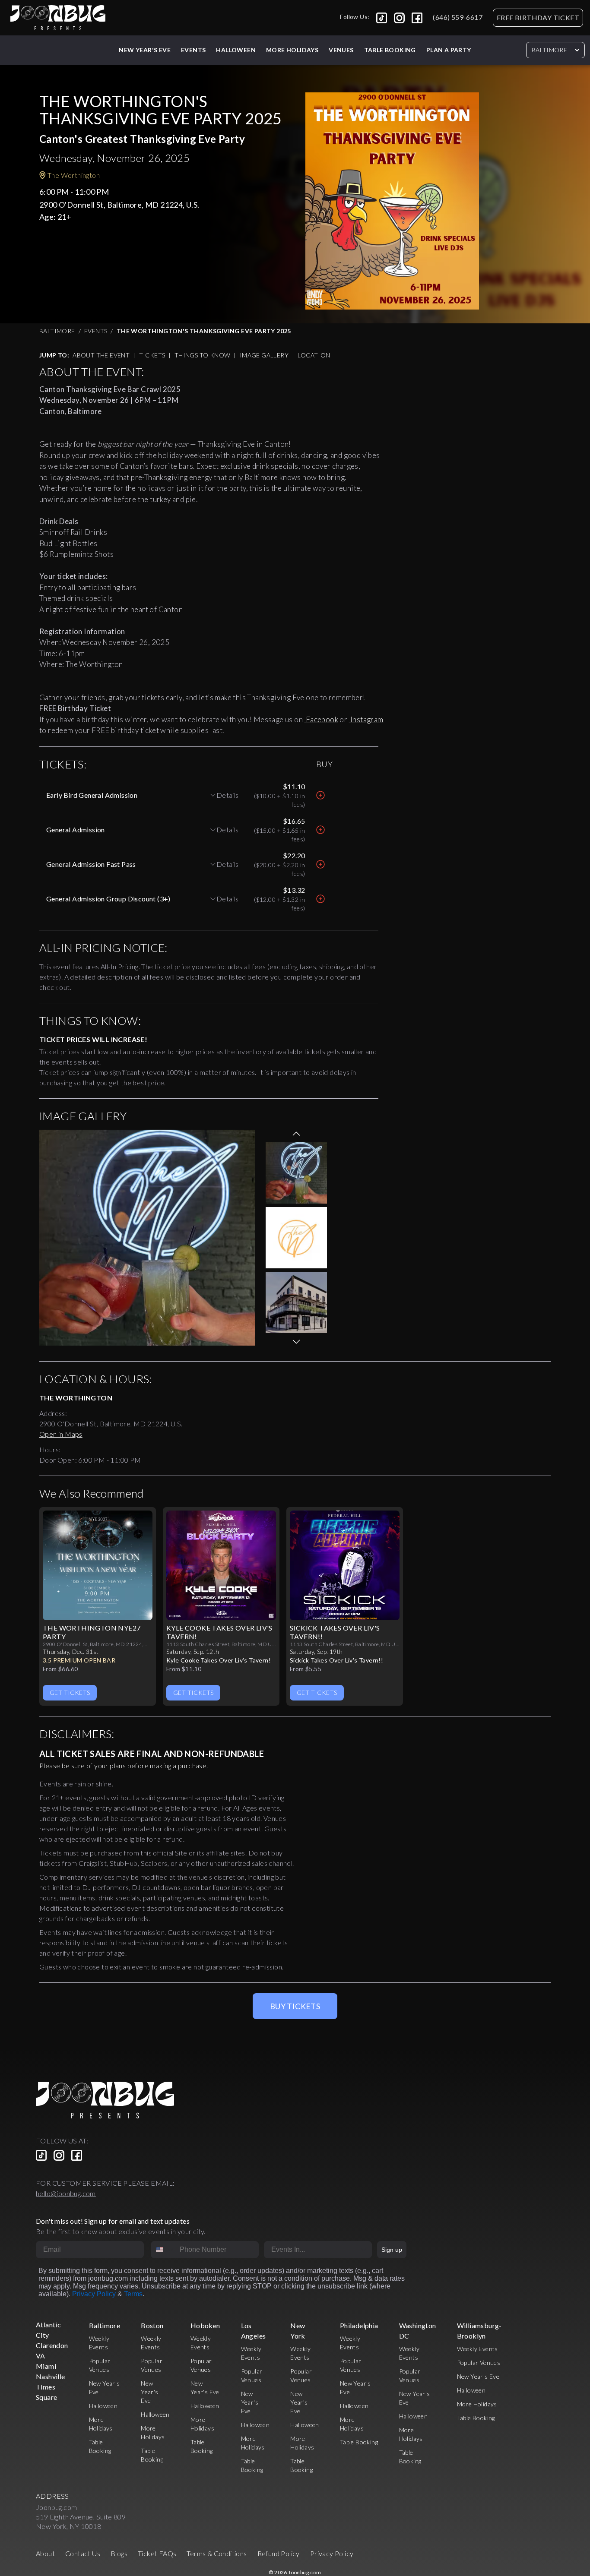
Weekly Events (477, 2349)
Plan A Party (449, 50)
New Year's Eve (145, 50)
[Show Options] (364, 2250)
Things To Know (203, 355)
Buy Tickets (295, 2006)
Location (314, 355)
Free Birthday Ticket (538, 17)
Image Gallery (264, 355)
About (45, 2553)
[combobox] (163, 2250)
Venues (341, 50)
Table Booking (390, 50)
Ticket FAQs (157, 2553)
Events (193, 50)
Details (228, 795)
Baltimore (549, 50)
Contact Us (83, 2553)
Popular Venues (479, 2363)
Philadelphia (359, 2325)
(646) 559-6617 (458, 17)
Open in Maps (61, 1434)
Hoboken (205, 2325)
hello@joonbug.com (66, 2193)
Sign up (392, 2250)
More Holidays (477, 2404)
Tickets (152, 355)
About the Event (101, 355)
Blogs (119, 2553)
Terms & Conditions (217, 2553)
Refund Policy (279, 2553)
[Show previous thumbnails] (296, 1134)
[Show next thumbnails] (296, 1342)
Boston (152, 2325)
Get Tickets (70, 1693)
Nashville (51, 2376)
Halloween (236, 50)
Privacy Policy (94, 2294)
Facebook (321, 719)
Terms (133, 2294)
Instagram (366, 719)
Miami (46, 2366)
